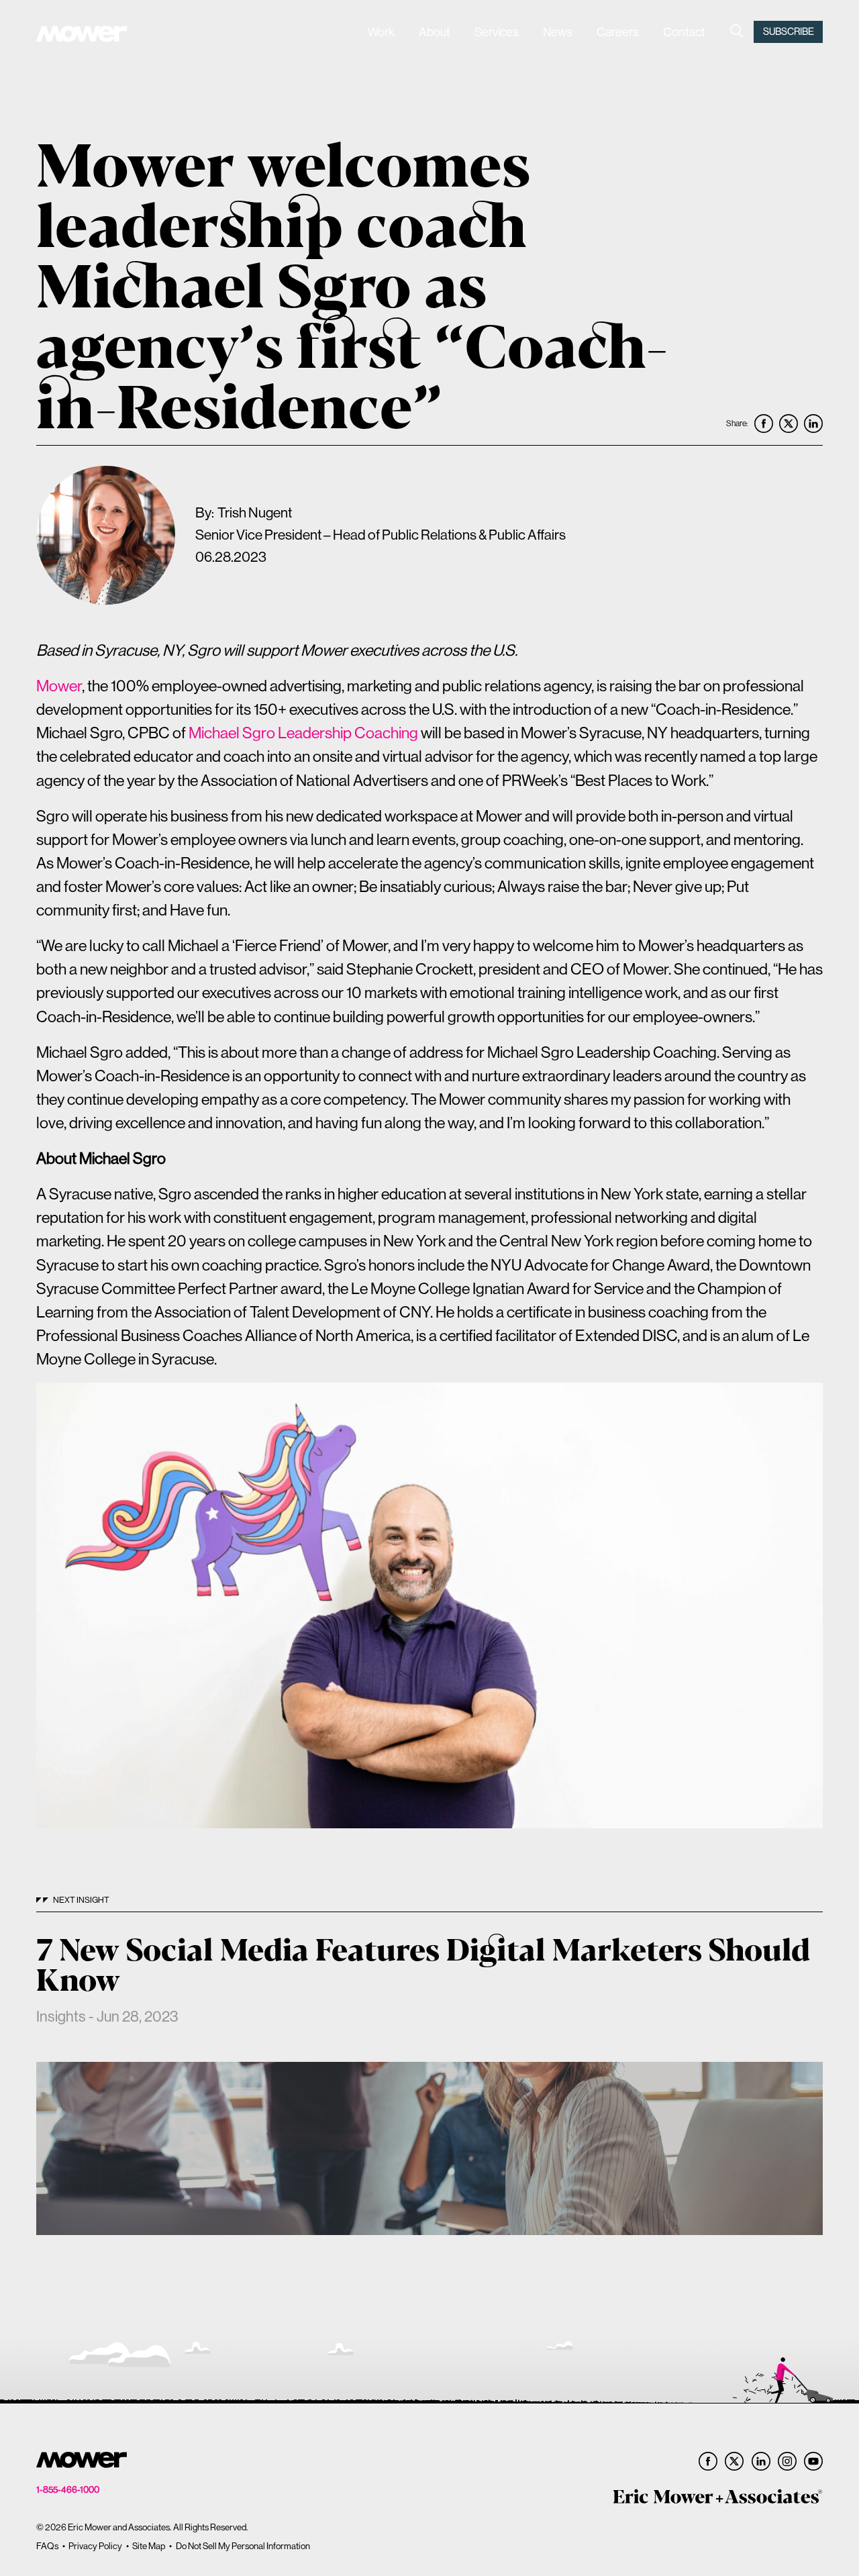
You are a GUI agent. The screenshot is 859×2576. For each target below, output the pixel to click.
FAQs (47, 2546)
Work (381, 32)
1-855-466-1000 (68, 2490)
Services (497, 32)
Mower (59, 686)
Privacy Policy (95, 2546)
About (435, 32)
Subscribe (789, 32)
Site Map (149, 2546)
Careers (618, 32)
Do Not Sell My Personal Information (243, 2546)
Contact (684, 32)
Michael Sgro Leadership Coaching (303, 733)
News (558, 32)
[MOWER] (82, 36)
